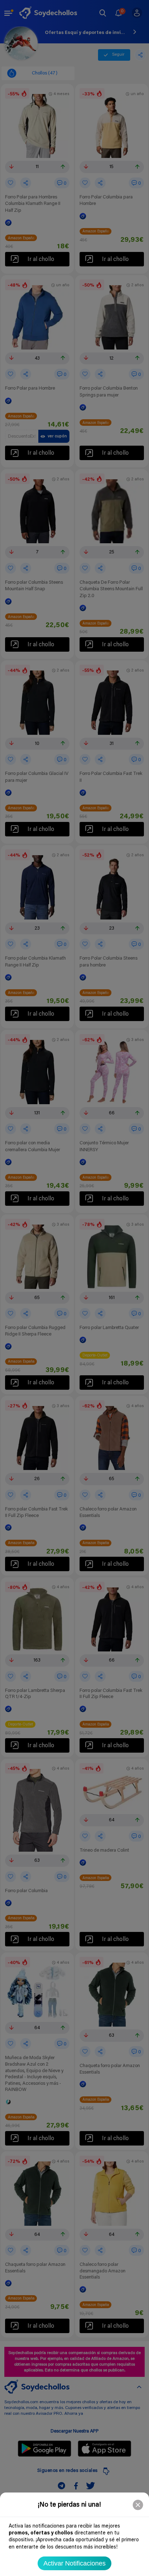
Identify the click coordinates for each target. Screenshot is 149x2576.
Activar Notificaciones (74, 2563)
